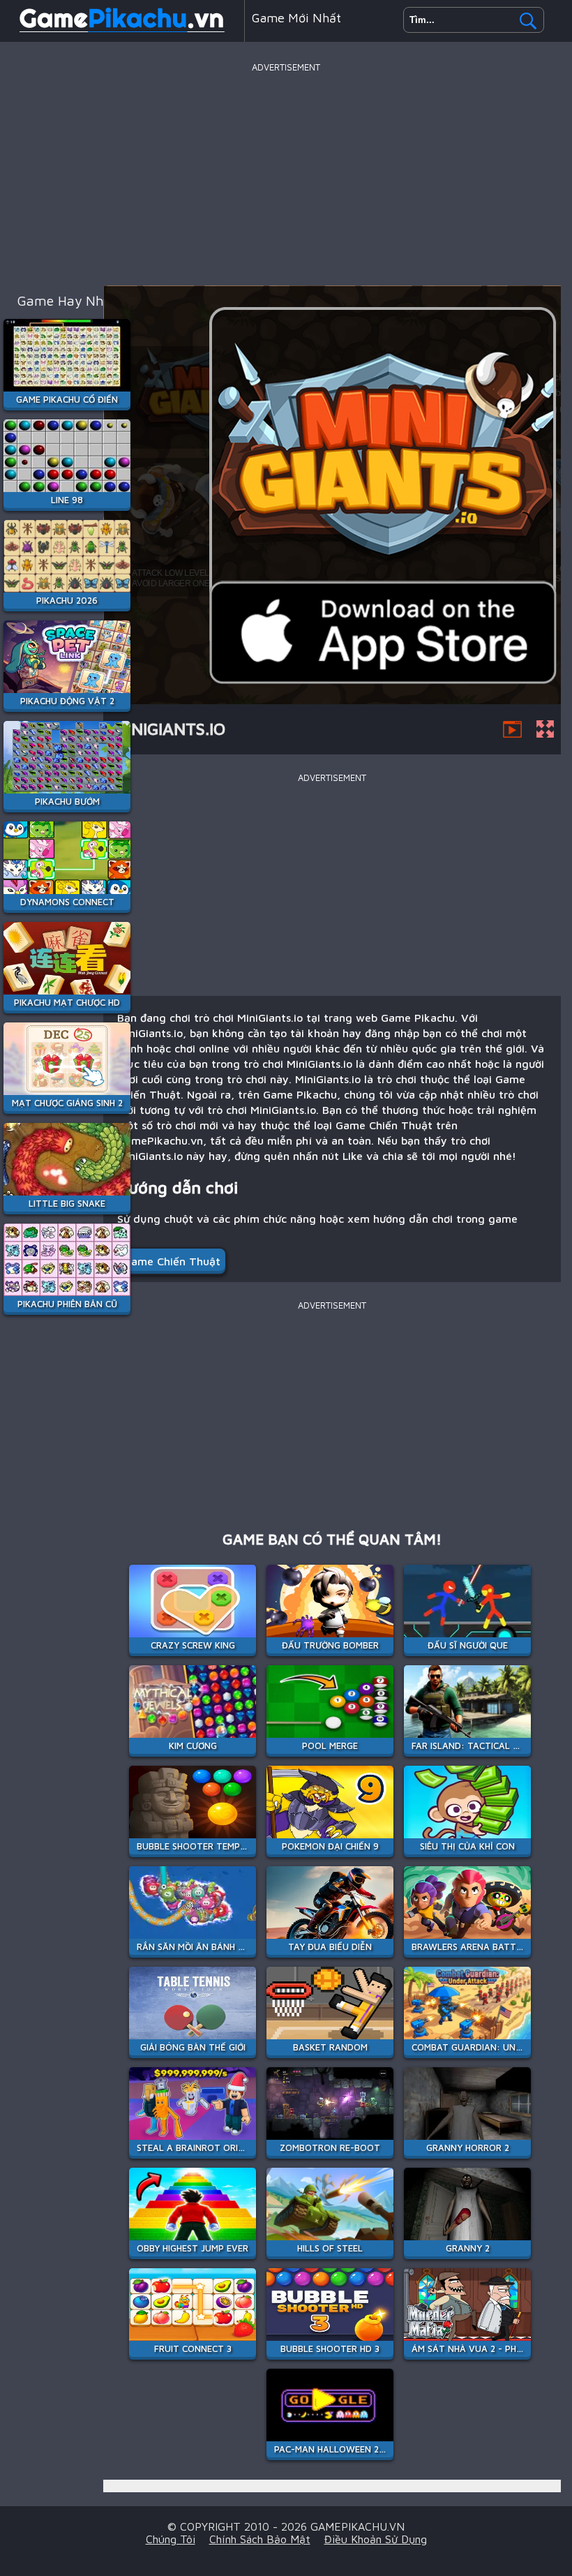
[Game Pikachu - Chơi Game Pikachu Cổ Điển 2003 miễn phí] (122, 31)
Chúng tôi (171, 2539)
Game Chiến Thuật (172, 1261)
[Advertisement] (286, 174)
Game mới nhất (296, 18)
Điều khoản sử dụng (376, 2539)
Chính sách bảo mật (260, 2539)
